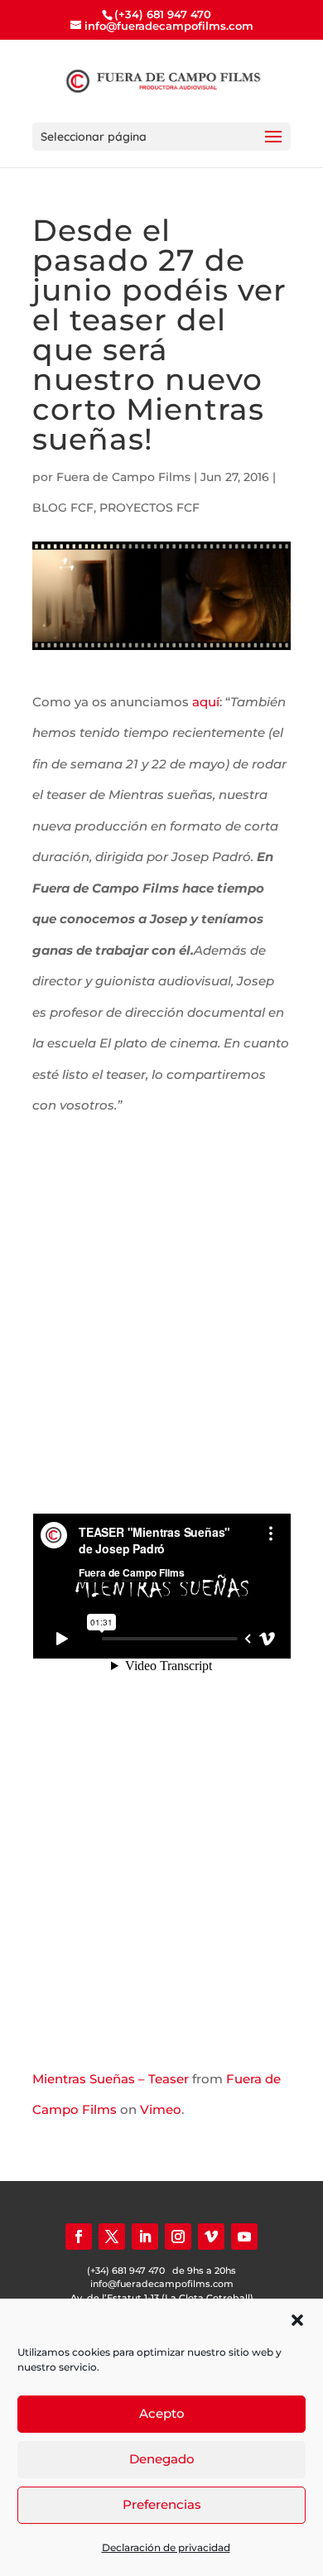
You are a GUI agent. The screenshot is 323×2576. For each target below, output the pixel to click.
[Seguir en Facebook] (79, 2237)
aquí (206, 702)
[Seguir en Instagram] (178, 2237)
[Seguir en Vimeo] (211, 2237)
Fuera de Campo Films (123, 477)
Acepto (162, 2413)
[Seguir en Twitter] (112, 2237)
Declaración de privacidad (166, 2547)
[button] (297, 2320)
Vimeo (161, 2109)
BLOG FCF (63, 508)
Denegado (162, 2459)
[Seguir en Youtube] (244, 2237)
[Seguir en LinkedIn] (145, 2237)
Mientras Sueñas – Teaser (111, 2079)
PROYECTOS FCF (149, 508)
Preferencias (162, 2504)
